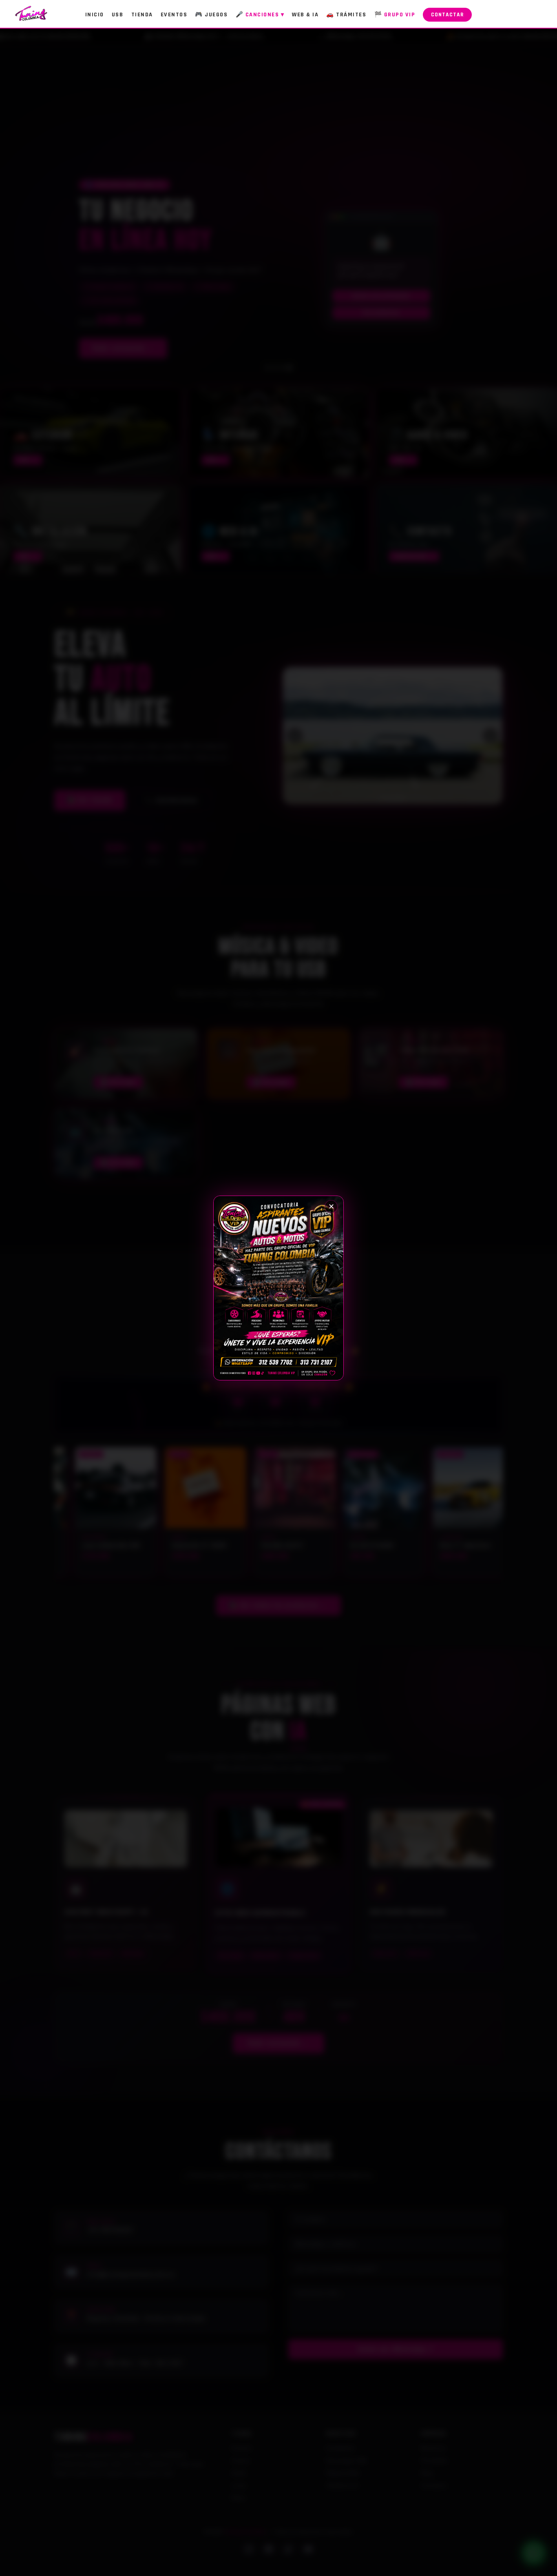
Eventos (174, 15)
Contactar (447, 15)
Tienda (142, 15)
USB (118, 15)
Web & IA (305, 15)
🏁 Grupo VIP (395, 15)
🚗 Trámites (346, 15)
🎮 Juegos (211, 15)
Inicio (95, 15)
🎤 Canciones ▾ (260, 15)
